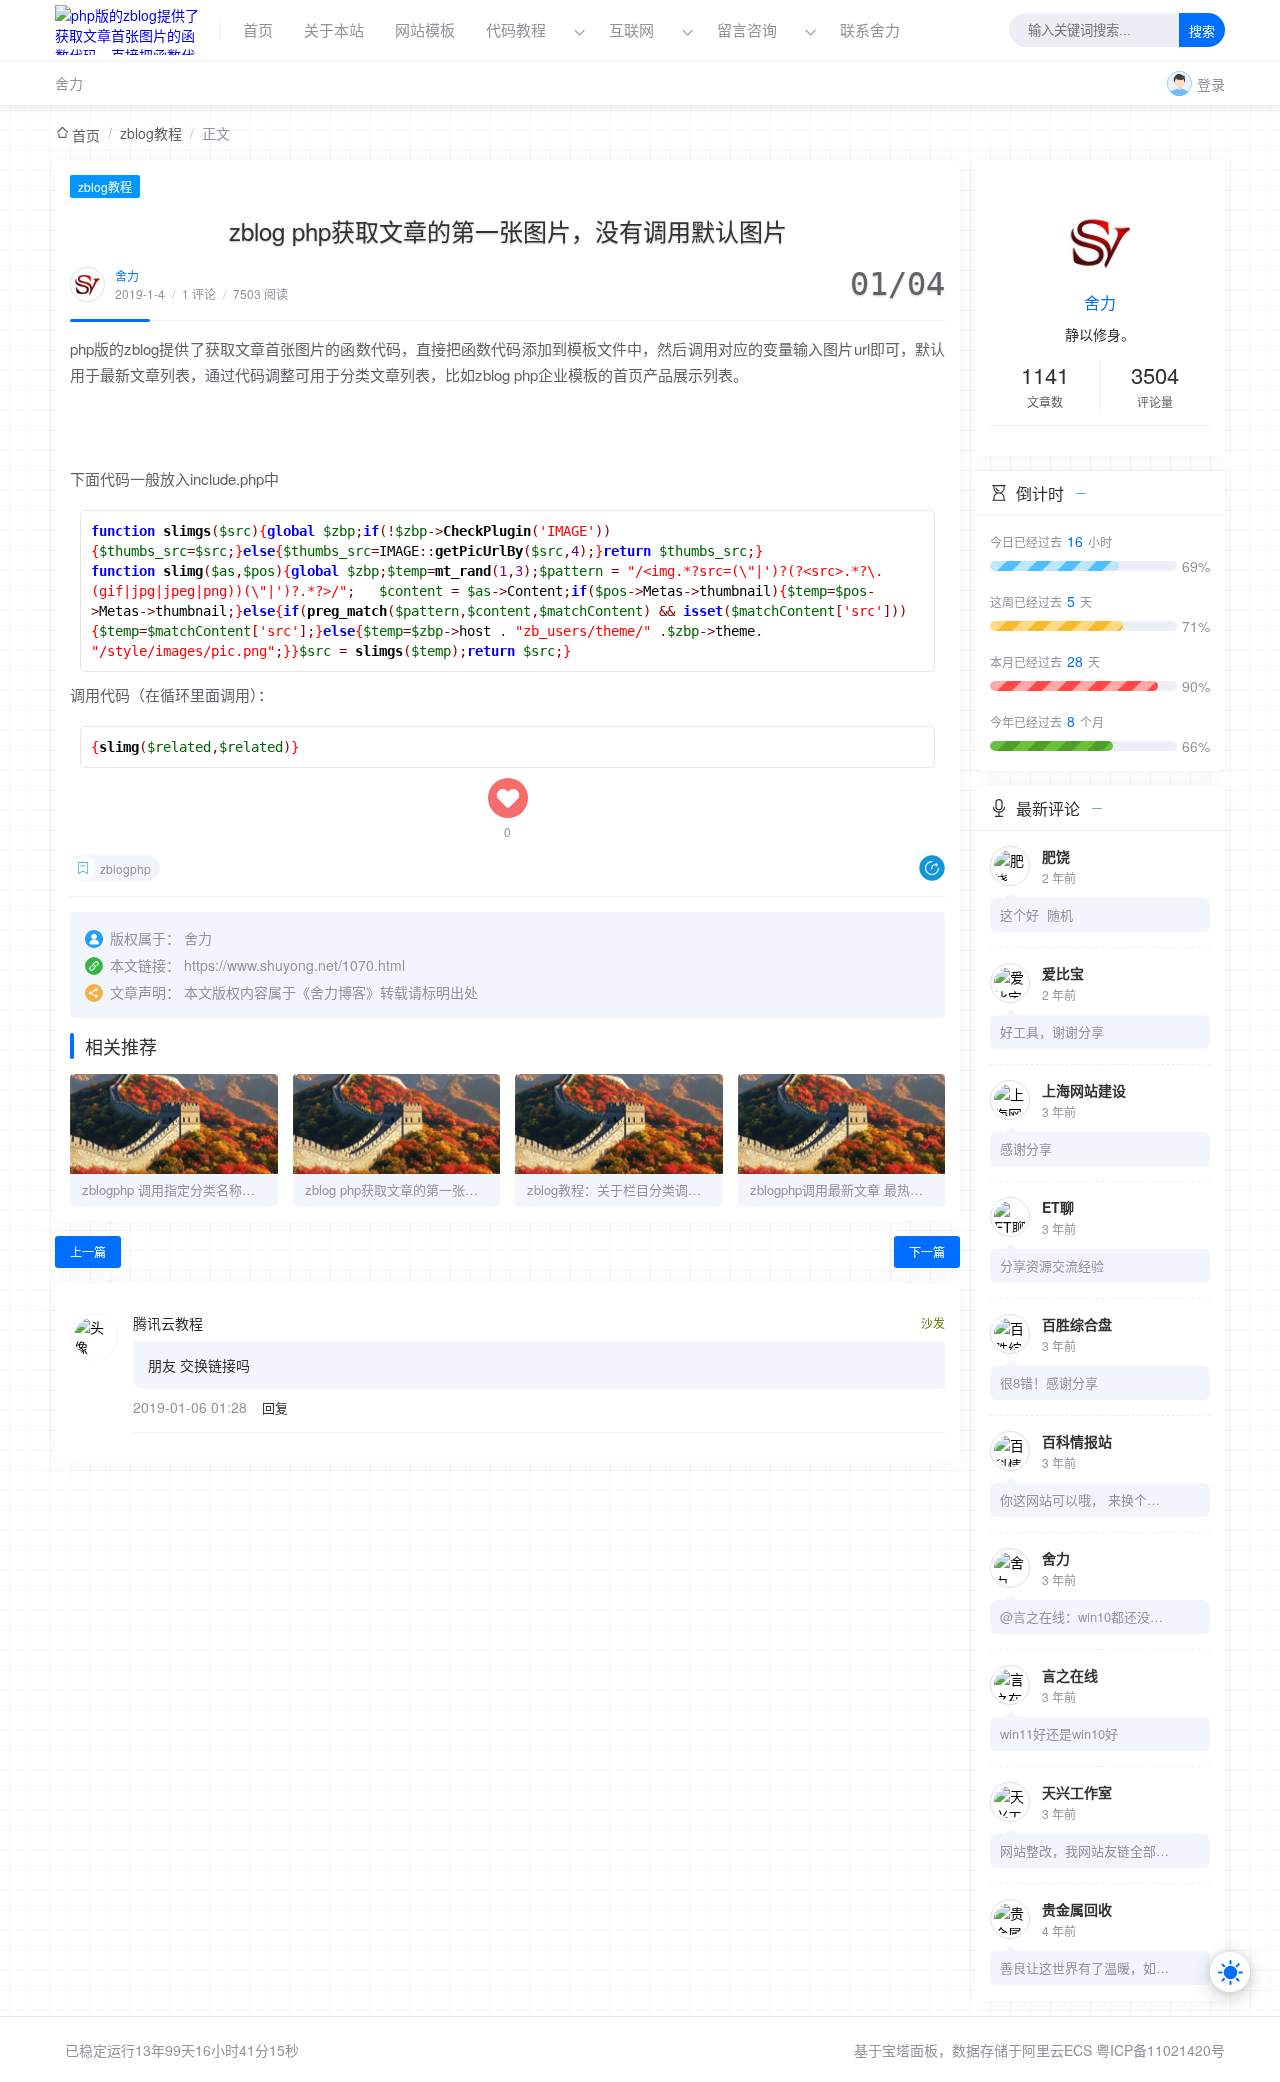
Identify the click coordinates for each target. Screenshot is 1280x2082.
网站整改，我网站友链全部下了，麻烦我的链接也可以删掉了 (1085, 1850)
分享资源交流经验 (1052, 1265)
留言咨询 (749, 29)
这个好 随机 (1036, 914)
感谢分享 (1026, 1148)
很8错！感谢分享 (1049, 1382)
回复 (275, 1407)
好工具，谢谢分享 (1052, 1031)
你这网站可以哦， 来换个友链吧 (1085, 1499)
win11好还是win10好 (1059, 1733)
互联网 (631, 29)
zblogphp (125, 868)
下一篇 (927, 1251)
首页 (258, 29)
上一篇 (88, 1251)
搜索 (1202, 31)
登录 (1211, 84)
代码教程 (516, 29)
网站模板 (425, 29)
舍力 (69, 83)
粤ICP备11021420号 (1160, 2050)
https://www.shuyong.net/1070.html (294, 965)
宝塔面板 (910, 2050)
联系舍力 (870, 29)
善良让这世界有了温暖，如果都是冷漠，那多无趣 (1085, 1967)
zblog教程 (151, 133)
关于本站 (334, 29)
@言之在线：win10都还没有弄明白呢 (1085, 1616)
